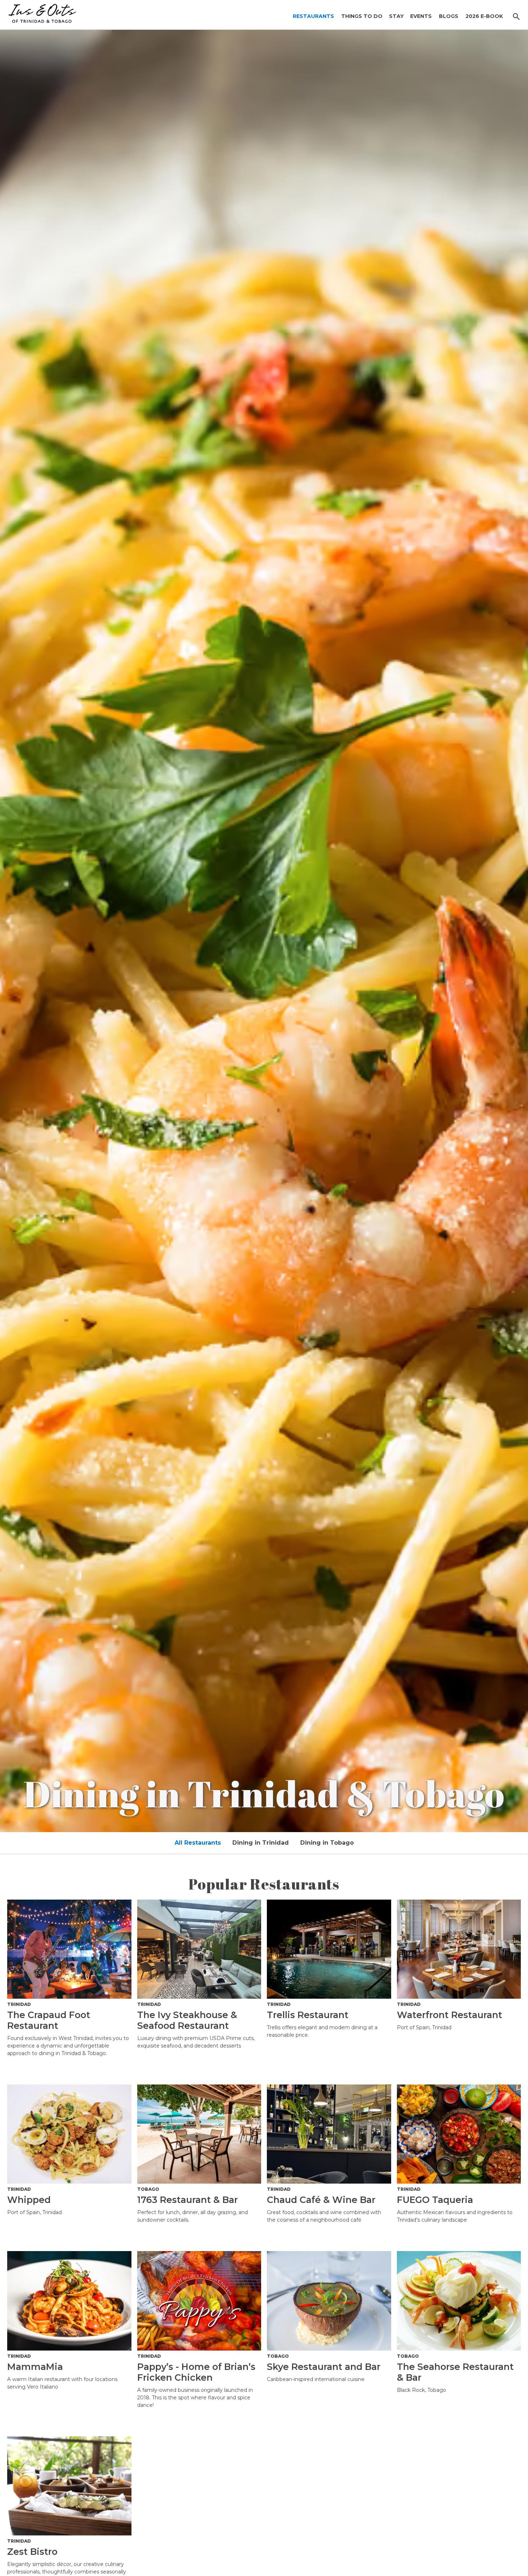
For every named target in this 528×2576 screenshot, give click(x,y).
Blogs (449, 16)
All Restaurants (198, 1843)
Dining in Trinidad (261, 1843)
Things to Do (362, 16)
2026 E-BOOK (484, 16)
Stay (396, 16)
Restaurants (313, 16)
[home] (40, 12)
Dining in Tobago (327, 1843)
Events (421, 16)
